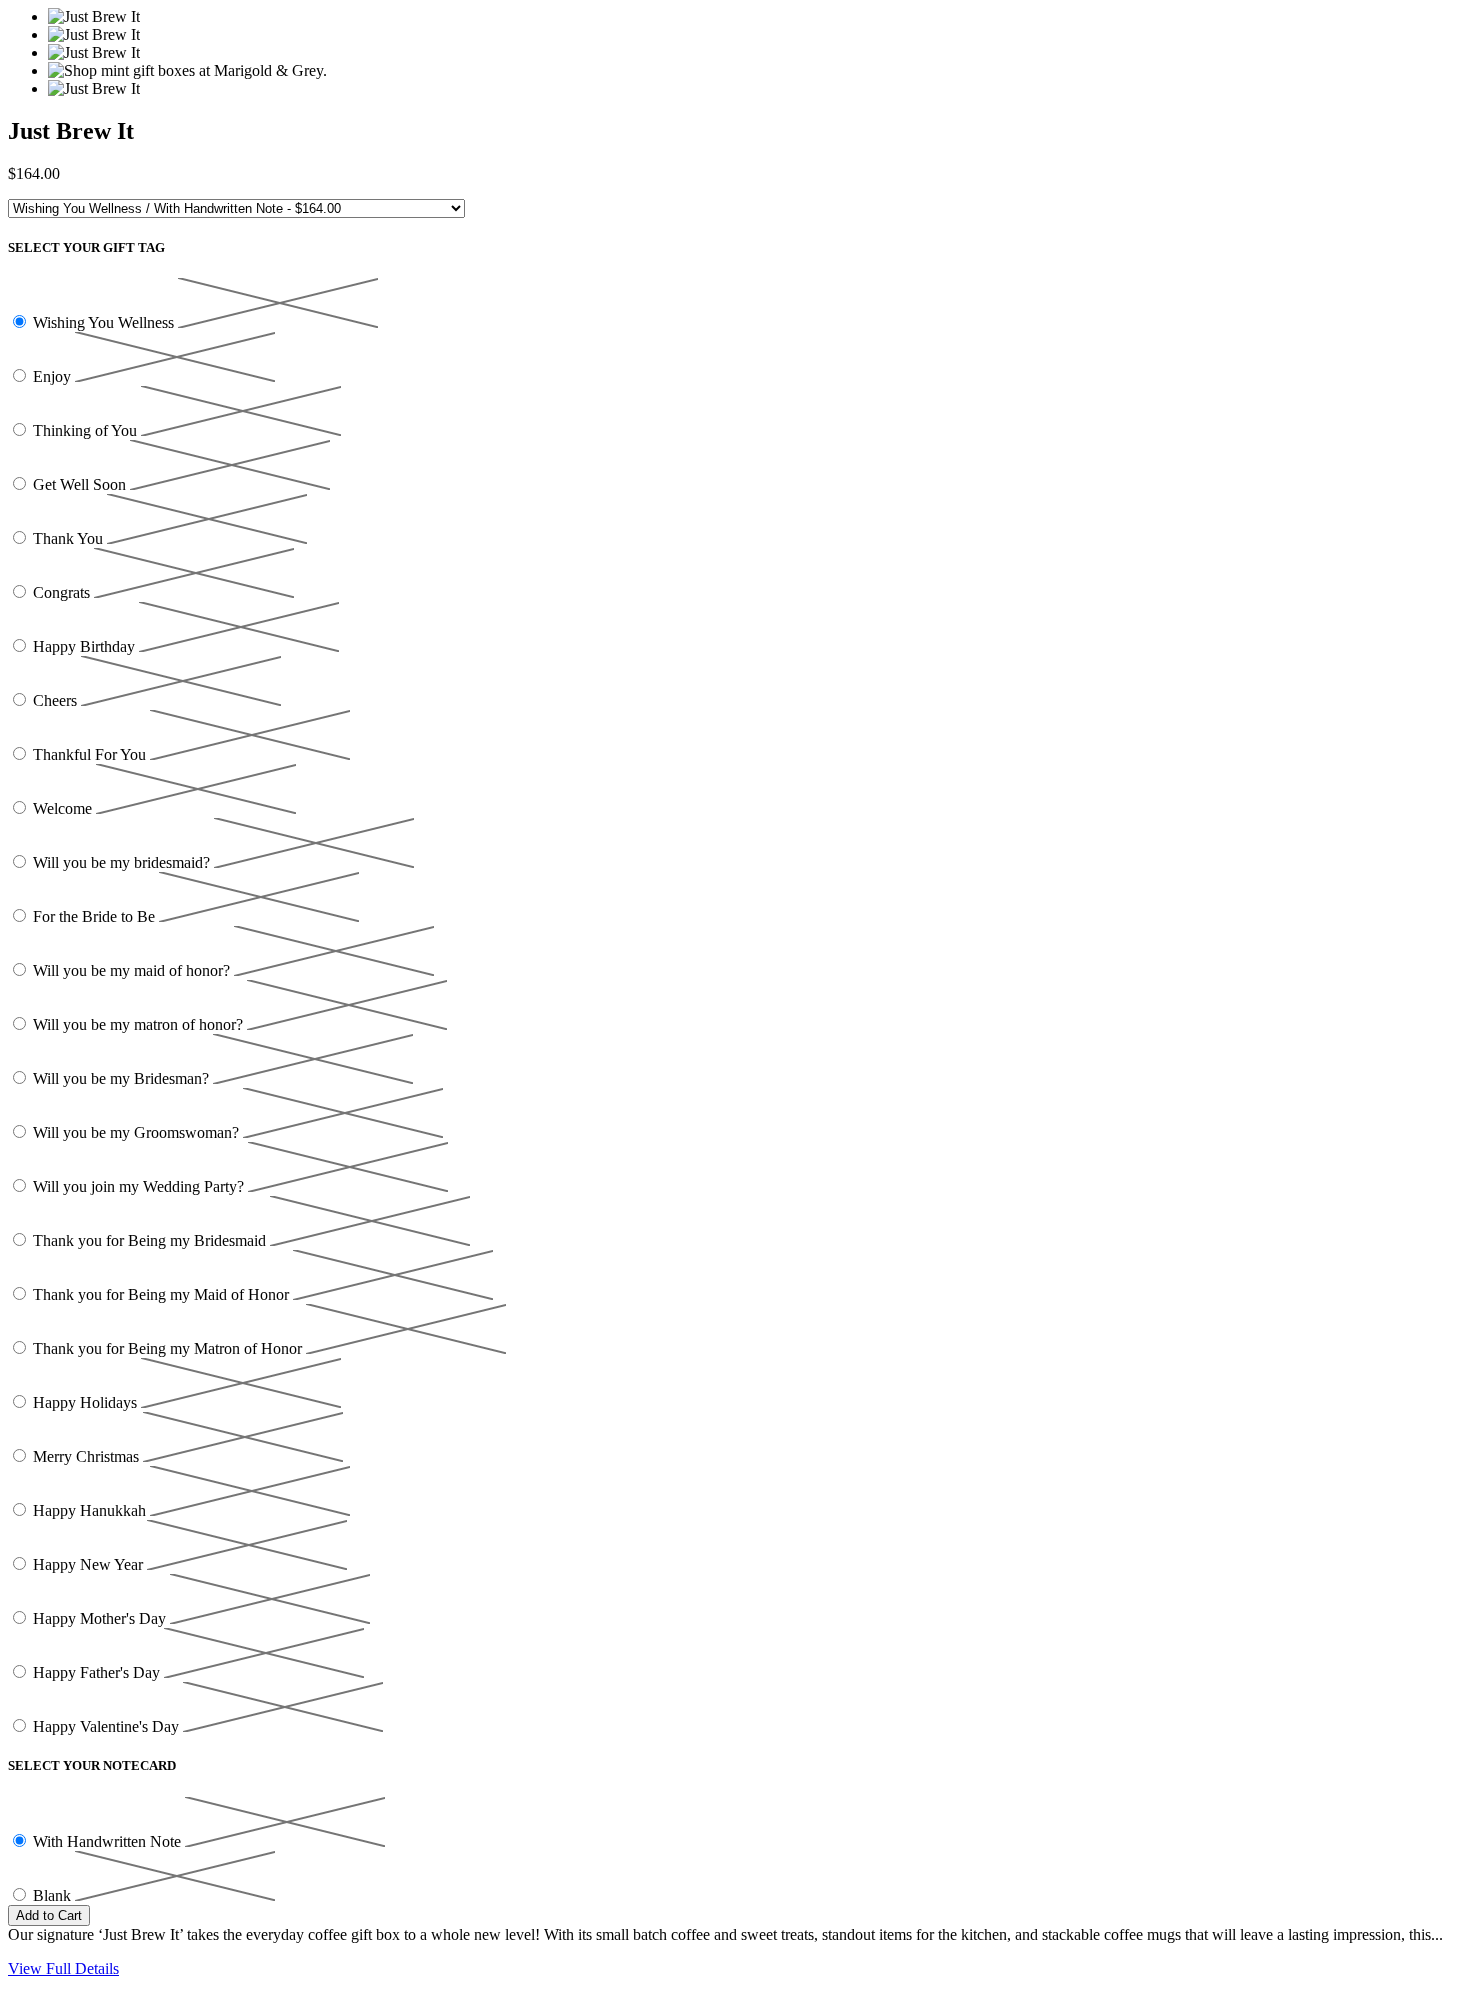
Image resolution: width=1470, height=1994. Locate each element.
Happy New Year (90, 1564)
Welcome (64, 808)
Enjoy (54, 376)
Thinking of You (87, 430)
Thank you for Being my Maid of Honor (163, 1294)
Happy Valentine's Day (108, 1726)
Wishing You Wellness (105, 322)
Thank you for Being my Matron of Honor (169, 1348)
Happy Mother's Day (101, 1618)
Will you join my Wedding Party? (140, 1186)
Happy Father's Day (98, 1672)
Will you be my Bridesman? (123, 1078)
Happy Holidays (87, 1402)
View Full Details (63, 1968)
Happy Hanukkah (91, 1510)
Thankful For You (91, 754)
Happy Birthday (86, 646)
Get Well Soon (81, 484)
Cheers (57, 700)
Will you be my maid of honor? (133, 970)
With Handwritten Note (109, 1841)
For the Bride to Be (96, 916)
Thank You (70, 538)
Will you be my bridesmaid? (123, 862)
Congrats (63, 592)
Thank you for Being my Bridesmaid (151, 1240)
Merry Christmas (88, 1456)
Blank (54, 1895)
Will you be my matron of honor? (140, 1024)
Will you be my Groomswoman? (138, 1132)
